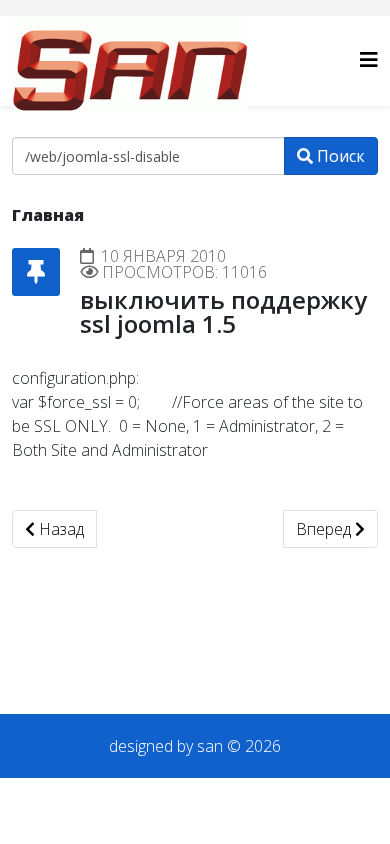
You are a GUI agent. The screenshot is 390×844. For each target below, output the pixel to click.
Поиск (339, 156)
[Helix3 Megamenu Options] (369, 59)
